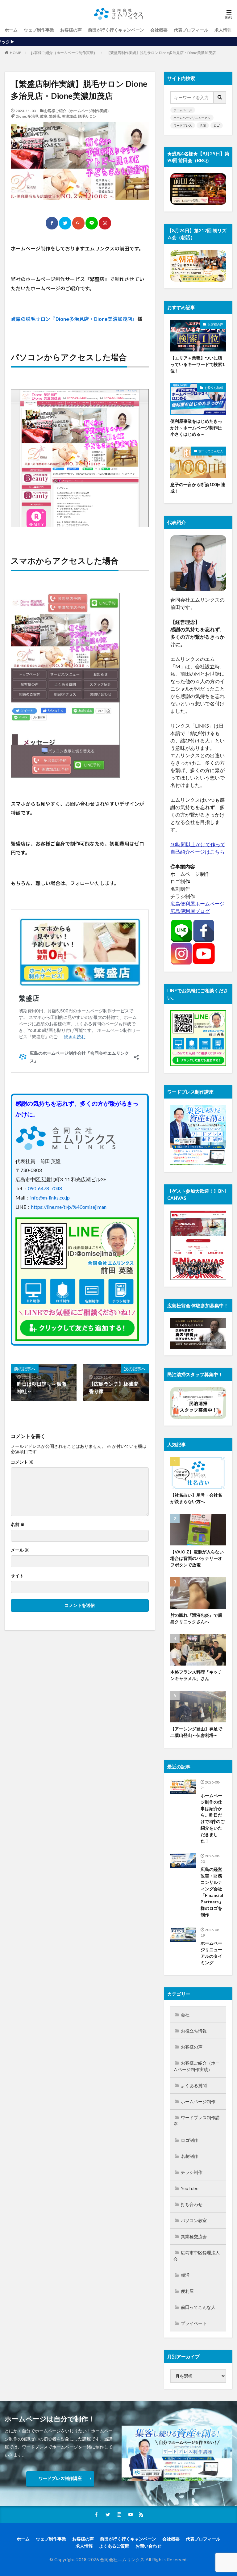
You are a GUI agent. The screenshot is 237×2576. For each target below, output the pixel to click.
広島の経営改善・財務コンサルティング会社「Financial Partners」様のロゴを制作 (212, 1892)
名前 (18, 1524)
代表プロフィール (191, 30)
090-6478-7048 (45, 1188)
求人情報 (223, 30)
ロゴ (217, 125)
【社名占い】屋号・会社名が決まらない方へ (196, 1498)
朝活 (185, 2275)
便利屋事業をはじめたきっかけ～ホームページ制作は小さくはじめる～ (196, 428)
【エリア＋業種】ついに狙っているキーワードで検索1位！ (197, 364)
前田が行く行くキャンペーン (116, 30)
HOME (16, 53)
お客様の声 (71, 30)
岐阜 (44, 116)
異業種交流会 (194, 2236)
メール (20, 1550)
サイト (17, 1576)
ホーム (11, 30)
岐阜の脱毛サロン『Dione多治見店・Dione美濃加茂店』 (74, 319)
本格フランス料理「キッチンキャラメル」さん (196, 1675)
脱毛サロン (87, 116)
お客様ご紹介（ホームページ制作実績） (64, 53)
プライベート (194, 2323)
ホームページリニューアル (192, 118)
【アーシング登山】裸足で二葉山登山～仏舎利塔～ (196, 1732)
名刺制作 (189, 2156)
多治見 (33, 116)
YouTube (190, 2188)
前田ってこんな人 (211, 451)
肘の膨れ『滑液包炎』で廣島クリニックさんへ (196, 1618)
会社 (185, 2015)
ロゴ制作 (189, 2140)
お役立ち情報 (214, 388)
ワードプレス (183, 125)
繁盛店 (55, 116)
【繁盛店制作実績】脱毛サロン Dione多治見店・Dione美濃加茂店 (161, 53)
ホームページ (183, 110)
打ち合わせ (192, 2204)
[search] (220, 97)
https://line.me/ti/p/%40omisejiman (69, 1207)
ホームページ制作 (198, 2101)
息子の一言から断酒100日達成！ (198, 488)
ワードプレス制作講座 (197, 2121)
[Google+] (78, 223)
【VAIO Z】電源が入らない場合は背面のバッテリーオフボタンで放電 (197, 1558)
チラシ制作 (192, 2172)
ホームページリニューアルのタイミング (211, 1953)
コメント (22, 1462)
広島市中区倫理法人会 (197, 2256)
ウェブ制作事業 (39, 30)
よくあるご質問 (114, 2546)
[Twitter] (65, 223)
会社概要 (159, 30)
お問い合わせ (148, 2546)
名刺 (203, 125)
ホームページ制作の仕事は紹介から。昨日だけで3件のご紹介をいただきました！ (213, 1818)
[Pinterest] (105, 223)
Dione (21, 116)
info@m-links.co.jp (50, 1198)
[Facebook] (52, 223)
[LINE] (92, 223)
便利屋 (187, 2291)
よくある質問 (194, 2085)
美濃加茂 (69, 116)
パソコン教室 (194, 2220)
